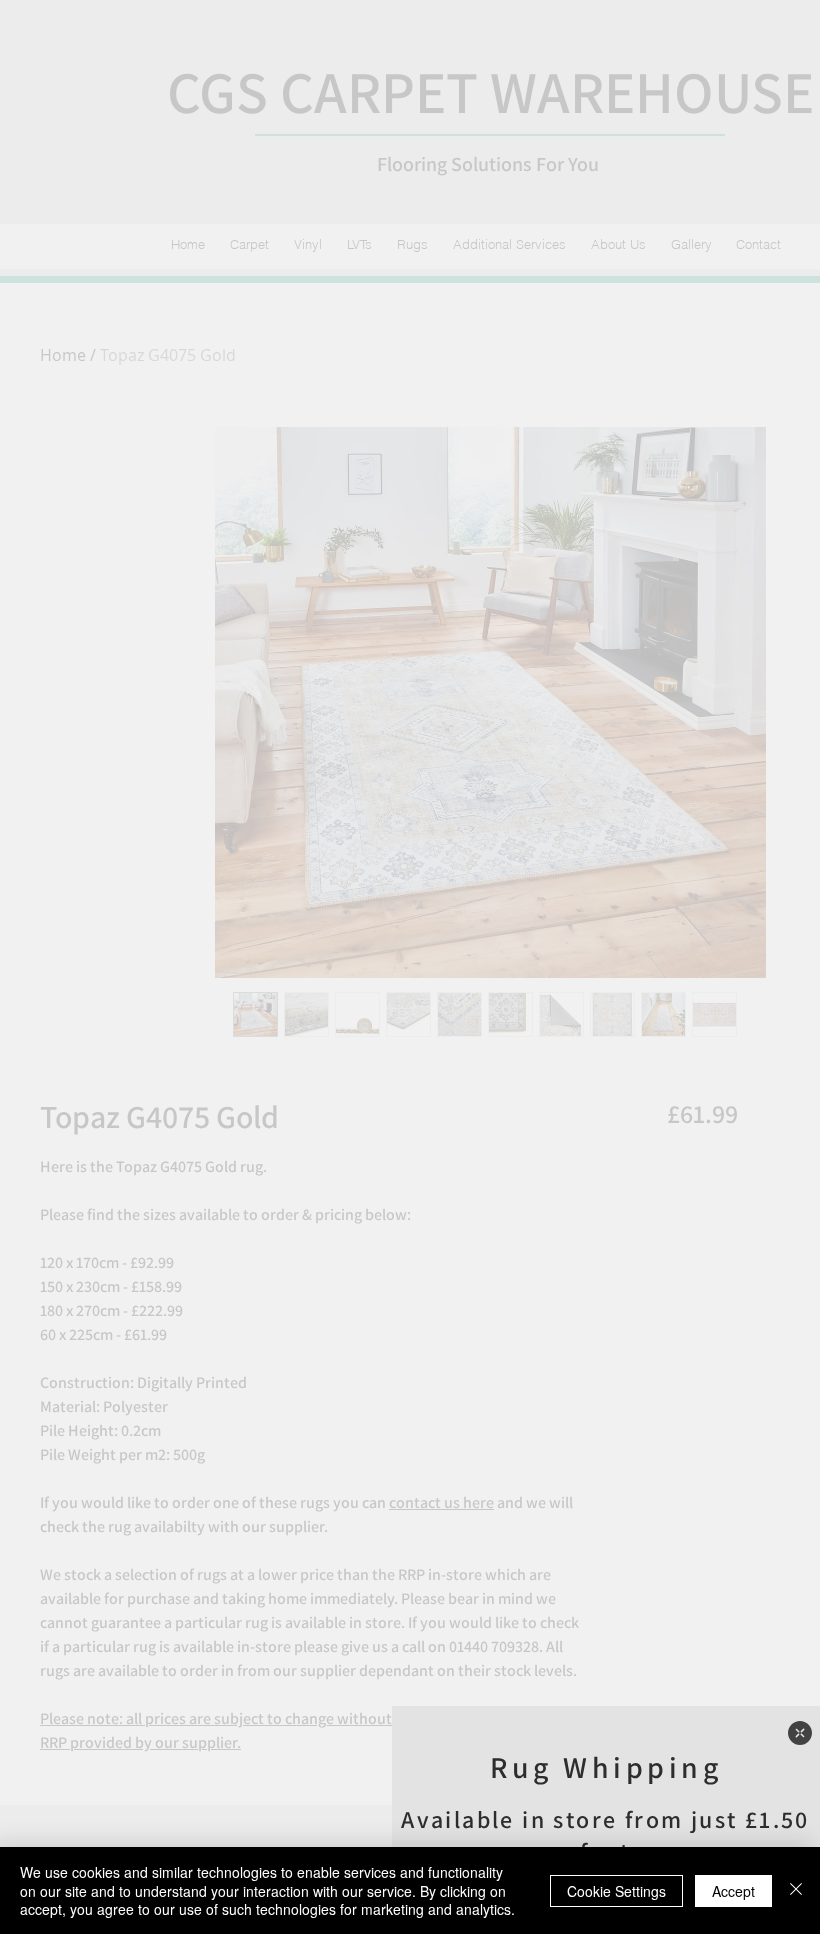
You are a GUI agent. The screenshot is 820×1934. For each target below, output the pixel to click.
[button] (800, 1733)
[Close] (796, 1890)
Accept (733, 1891)
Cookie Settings (616, 1891)
